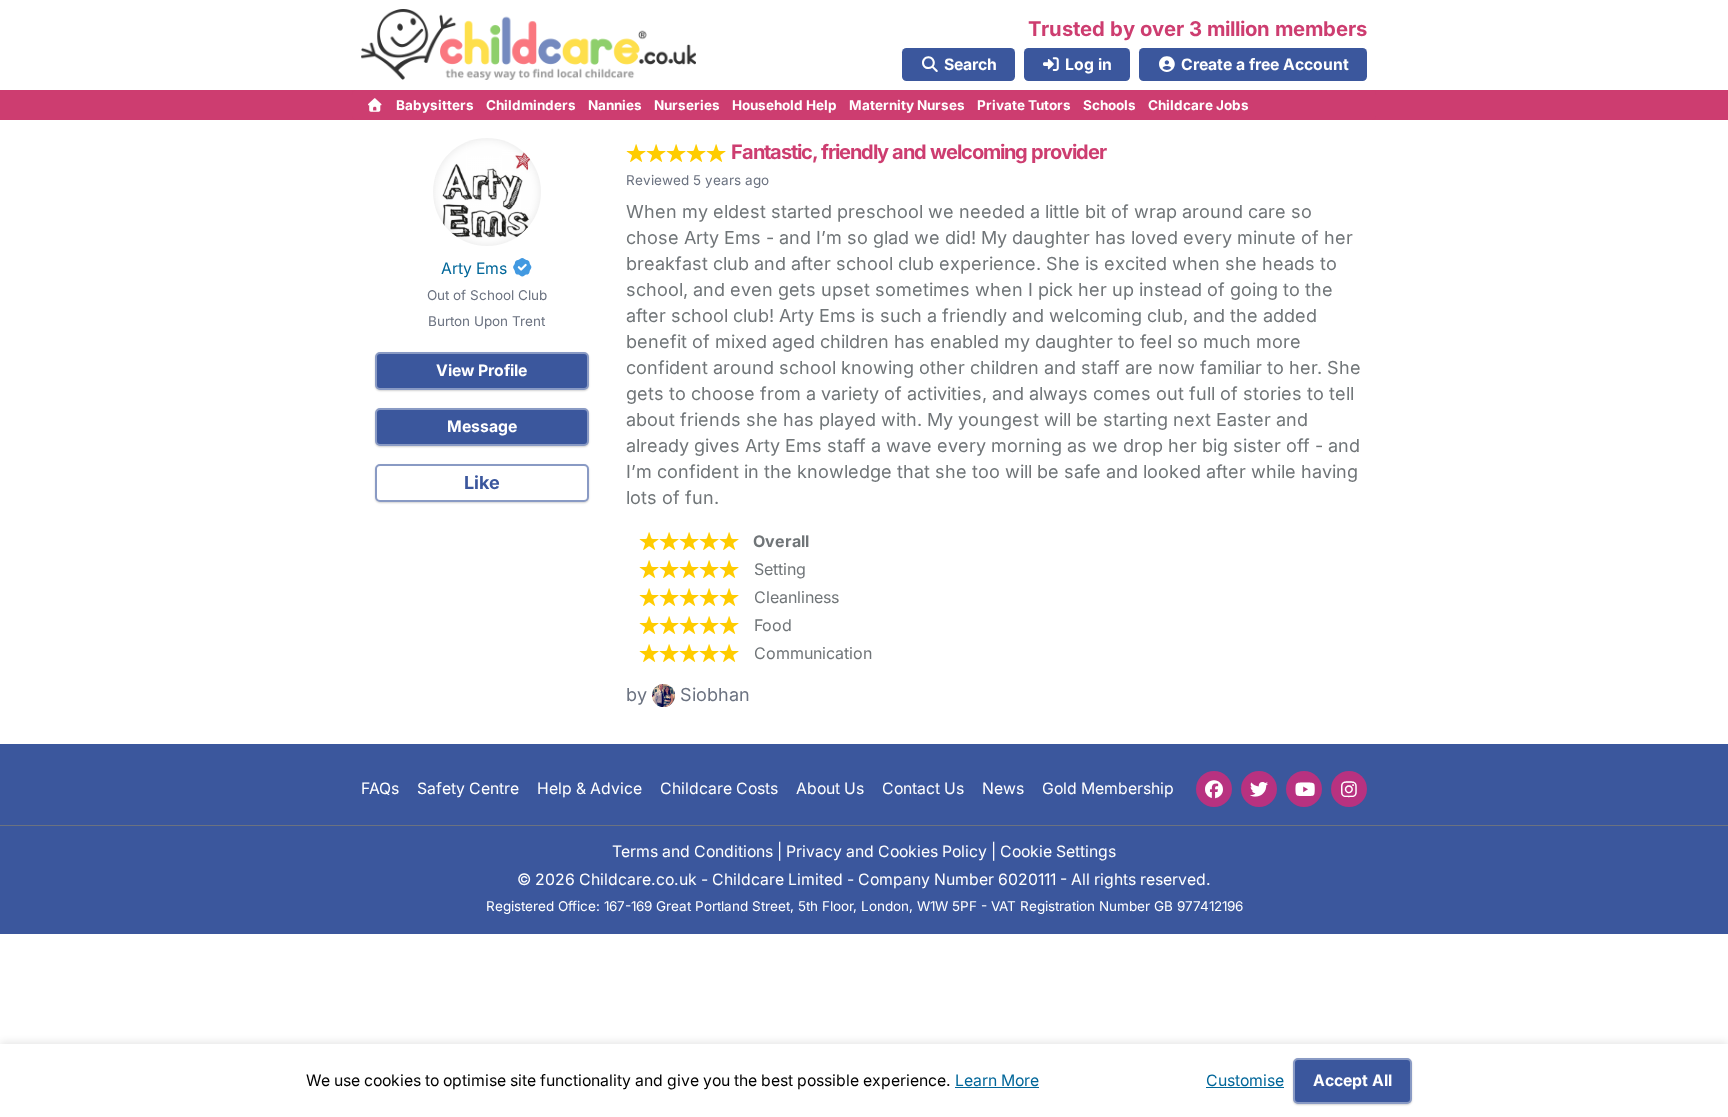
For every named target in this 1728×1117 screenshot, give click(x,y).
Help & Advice (589, 788)
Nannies (615, 105)
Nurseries (687, 105)
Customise (1245, 1080)
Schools (1109, 105)
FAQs (380, 788)
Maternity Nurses (907, 105)
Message (482, 426)
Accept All (1352, 1080)
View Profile (481, 370)
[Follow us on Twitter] (1259, 789)
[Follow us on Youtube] (1304, 789)
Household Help (784, 105)
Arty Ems (474, 268)
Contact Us (923, 788)
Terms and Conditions (692, 850)
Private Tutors (1024, 105)
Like (482, 482)
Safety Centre (468, 788)
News (1003, 788)
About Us (830, 788)
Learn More (997, 1080)
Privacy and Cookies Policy (886, 850)
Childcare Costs (719, 788)
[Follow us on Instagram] (1349, 789)
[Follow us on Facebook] (1214, 789)
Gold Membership (1108, 788)
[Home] (375, 105)
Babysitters (435, 105)
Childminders (531, 105)
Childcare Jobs (1198, 105)
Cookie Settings (1058, 850)
